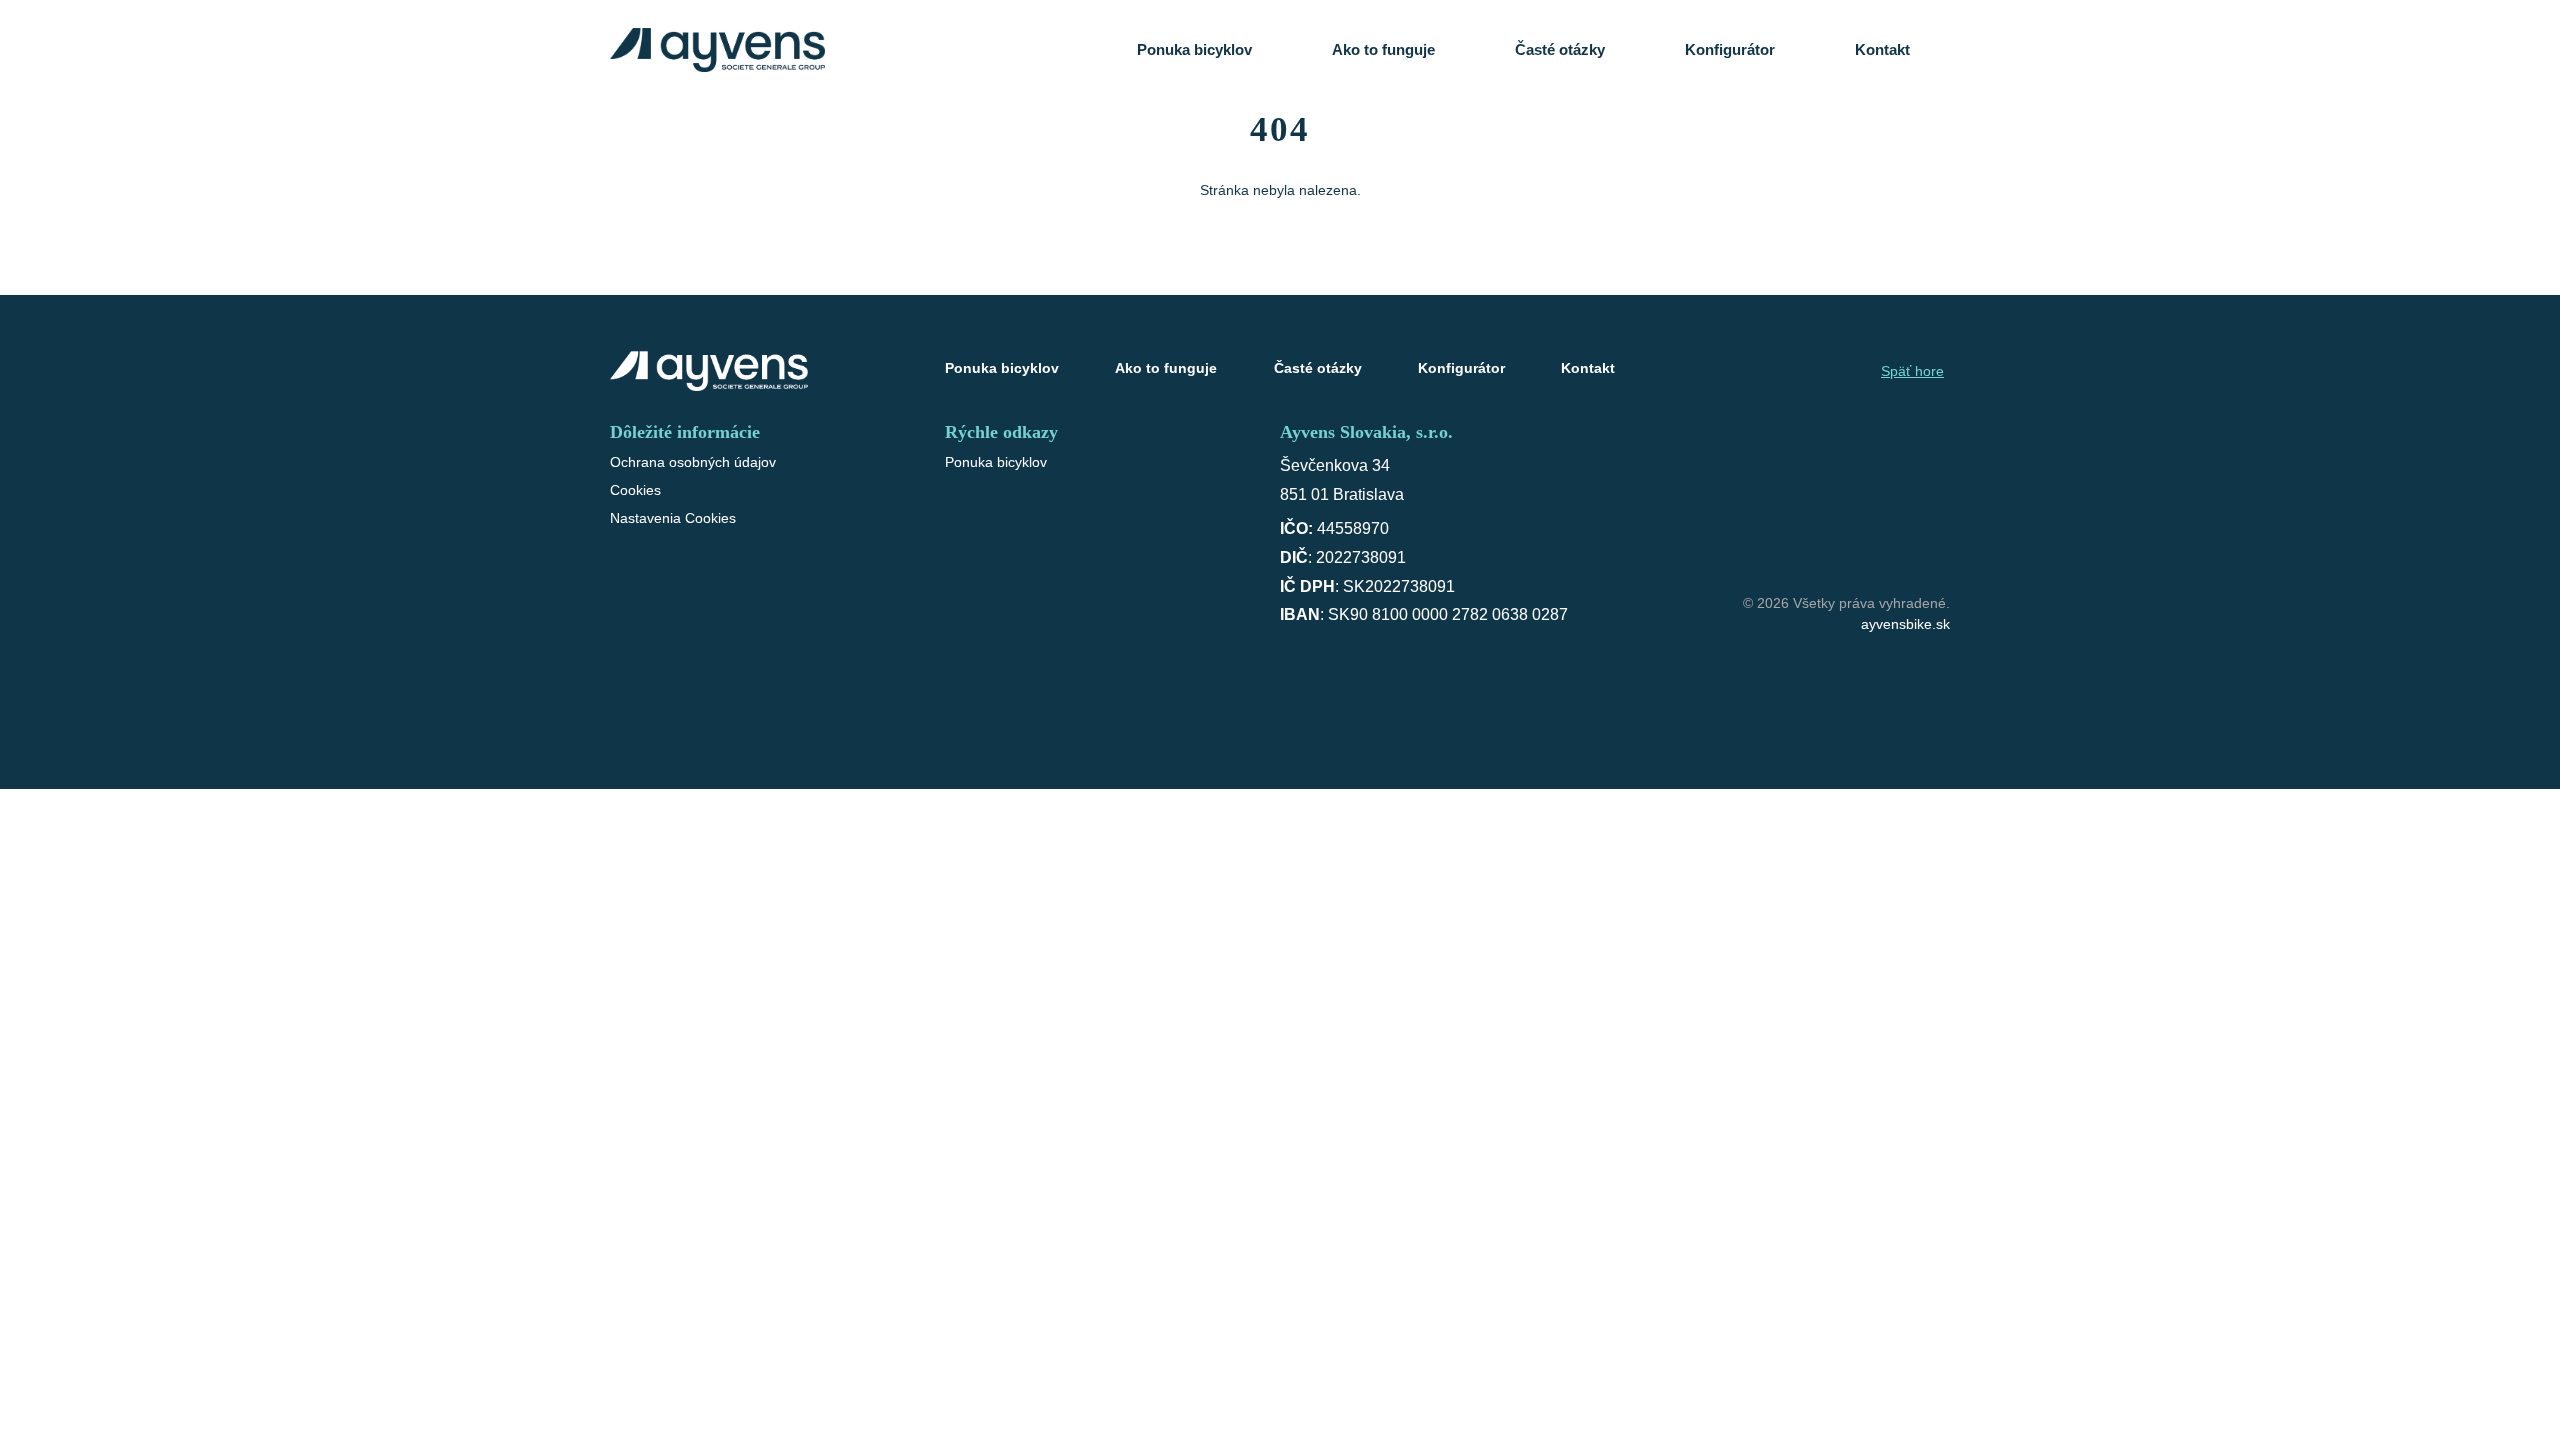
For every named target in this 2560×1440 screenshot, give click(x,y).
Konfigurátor (1730, 49)
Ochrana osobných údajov (693, 462)
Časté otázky (1560, 49)
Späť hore (1912, 371)
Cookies (635, 490)
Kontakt (1882, 49)
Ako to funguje (1383, 49)
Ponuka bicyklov (1194, 49)
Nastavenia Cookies (673, 518)
